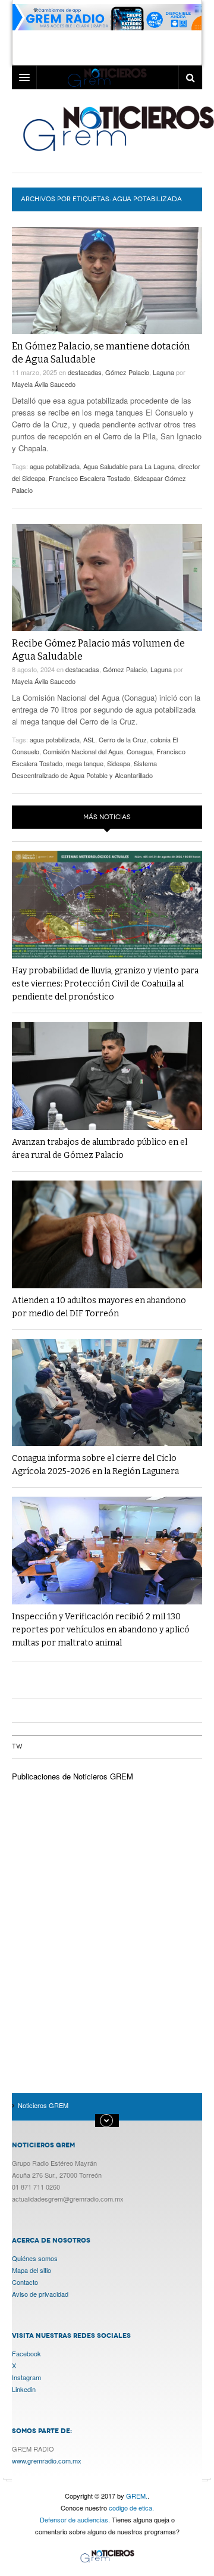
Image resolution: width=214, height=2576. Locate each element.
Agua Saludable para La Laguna (129, 466)
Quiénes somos (35, 2258)
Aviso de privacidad (40, 2294)
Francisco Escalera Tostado (89, 478)
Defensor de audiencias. (75, 2519)
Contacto (25, 2282)
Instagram (26, 2377)
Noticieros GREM (107, 2557)
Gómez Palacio (127, 372)
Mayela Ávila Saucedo (44, 384)
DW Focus (107, 77)
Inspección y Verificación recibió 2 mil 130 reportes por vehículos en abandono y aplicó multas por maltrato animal (101, 1630)
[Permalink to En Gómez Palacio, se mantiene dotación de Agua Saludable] (107, 280)
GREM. (137, 2496)
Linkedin (24, 2389)
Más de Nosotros (107, 2121)
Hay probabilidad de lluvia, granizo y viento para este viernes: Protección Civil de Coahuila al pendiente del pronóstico (105, 984)
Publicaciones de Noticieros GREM (73, 1776)
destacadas (85, 372)
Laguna (163, 372)
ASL (89, 739)
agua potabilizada (55, 466)
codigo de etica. (131, 2508)
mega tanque (85, 763)
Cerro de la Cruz (123, 739)
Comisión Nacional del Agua (83, 751)
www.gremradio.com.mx (47, 2461)
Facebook (26, 2353)
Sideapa (119, 763)
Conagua (140, 751)
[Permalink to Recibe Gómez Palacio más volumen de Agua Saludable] (107, 577)
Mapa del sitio (32, 2270)
